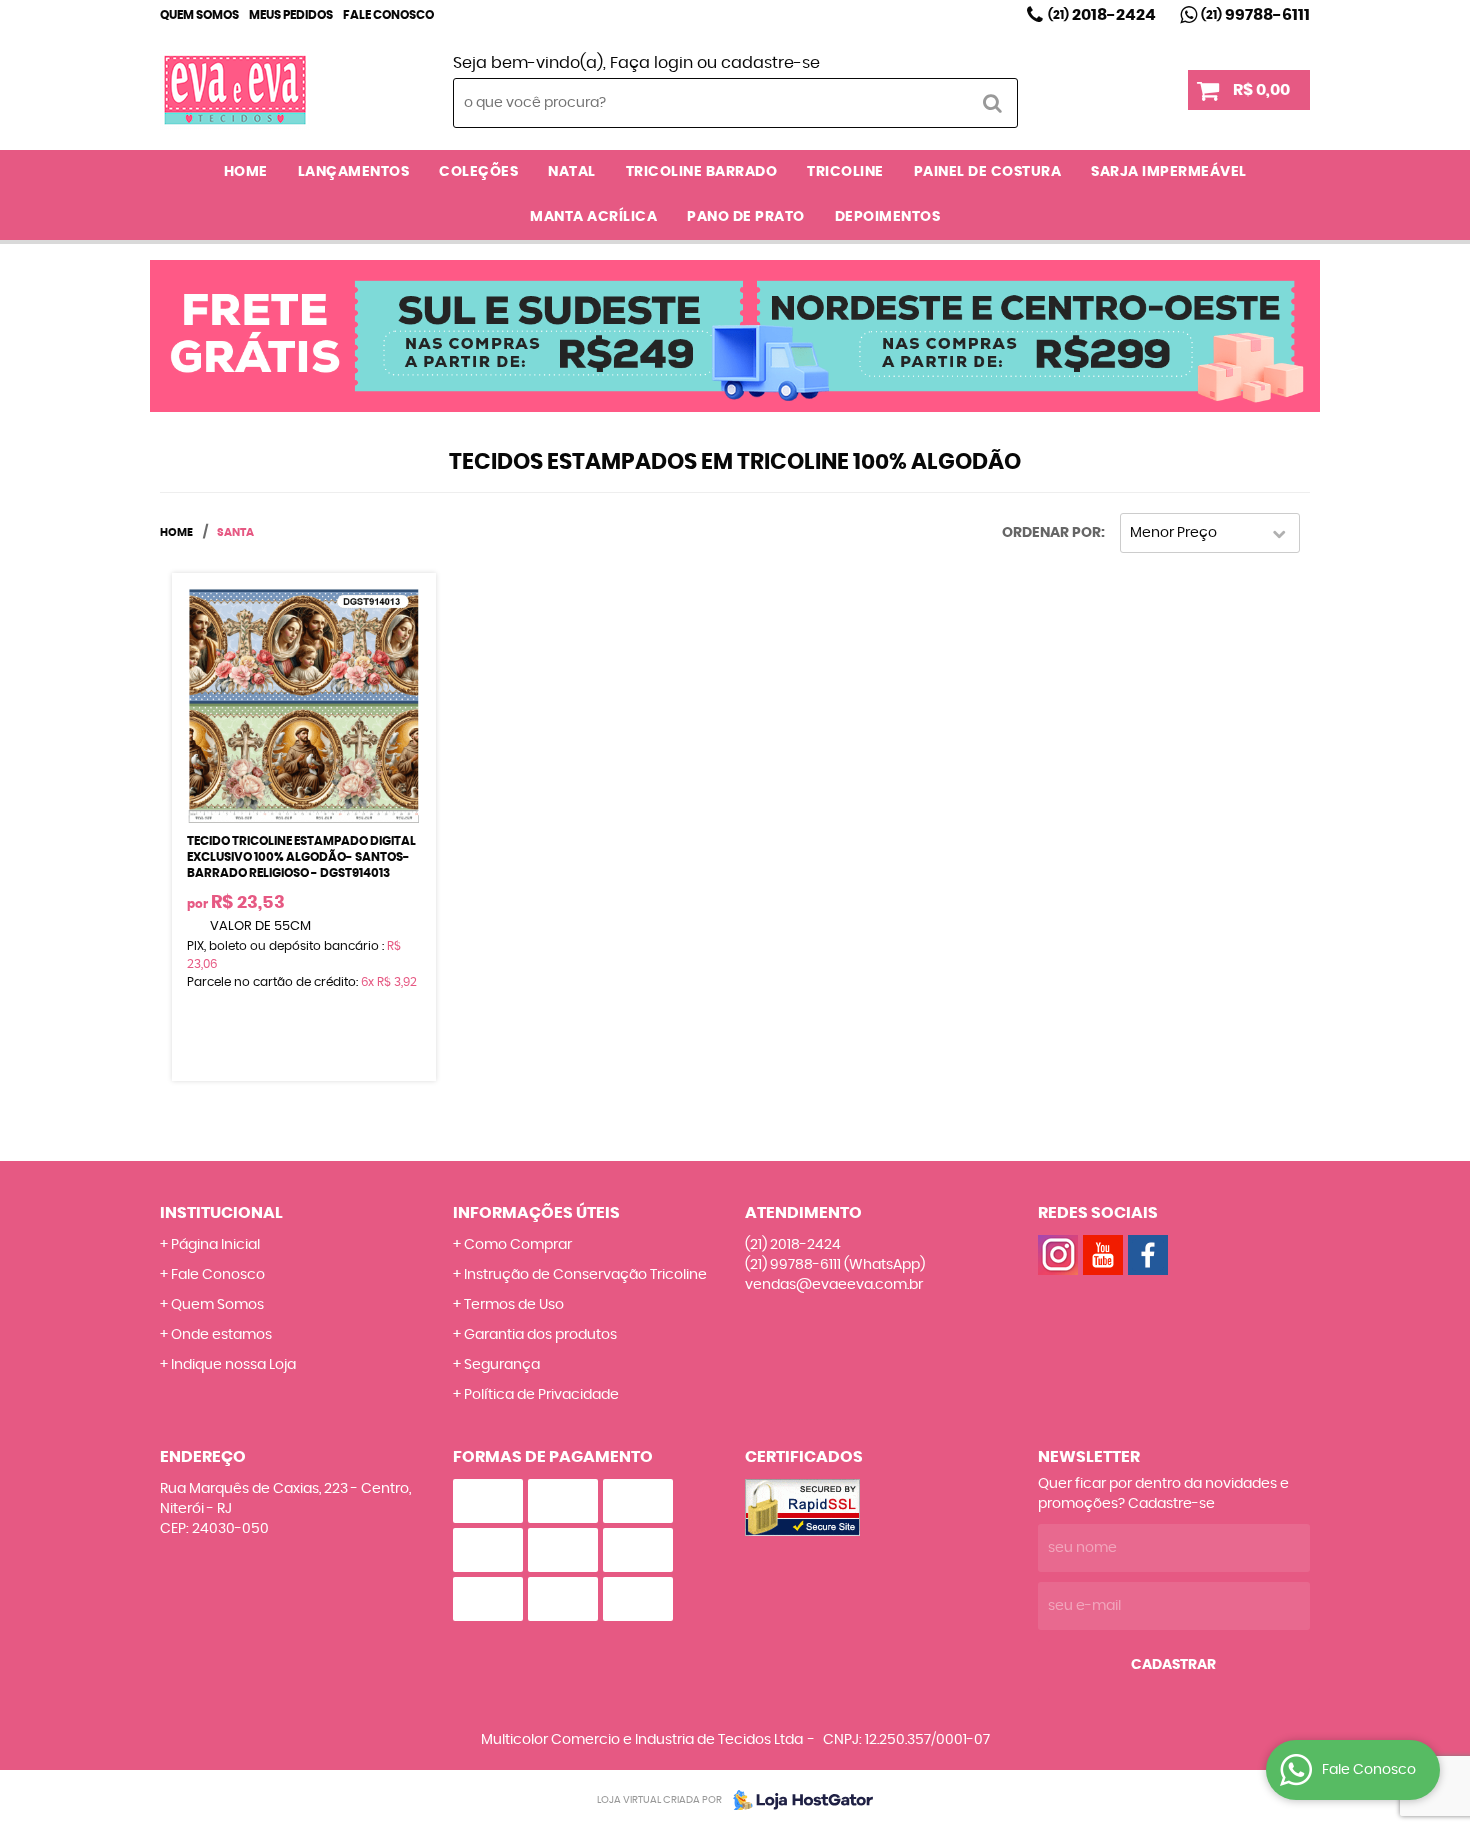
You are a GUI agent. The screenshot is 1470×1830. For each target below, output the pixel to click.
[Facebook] (1148, 1255)
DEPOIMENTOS (888, 217)
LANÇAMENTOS (354, 172)
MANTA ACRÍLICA (593, 217)
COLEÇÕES (478, 172)
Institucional (221, 1213)
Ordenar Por (1051, 533)
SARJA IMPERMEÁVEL (1169, 172)
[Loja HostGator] (797, 1800)
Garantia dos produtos (540, 1335)
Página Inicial (215, 1245)
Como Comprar (518, 1245)
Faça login (651, 63)
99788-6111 (1255, 15)
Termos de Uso (514, 1305)
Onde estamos (221, 1335)
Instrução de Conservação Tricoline (585, 1275)
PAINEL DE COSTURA (988, 172)
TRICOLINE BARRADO (702, 172)
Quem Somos (199, 15)
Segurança (502, 1365)
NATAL (572, 172)
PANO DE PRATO (746, 217)
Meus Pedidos (291, 15)
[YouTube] (1103, 1255)
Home (246, 172)
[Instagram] (1058, 1255)
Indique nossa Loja (233, 1365)
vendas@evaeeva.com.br (834, 1285)
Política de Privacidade (541, 1395)
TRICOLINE (845, 172)
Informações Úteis (536, 1213)
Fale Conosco (388, 15)
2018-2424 (1102, 15)
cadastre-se (770, 63)
